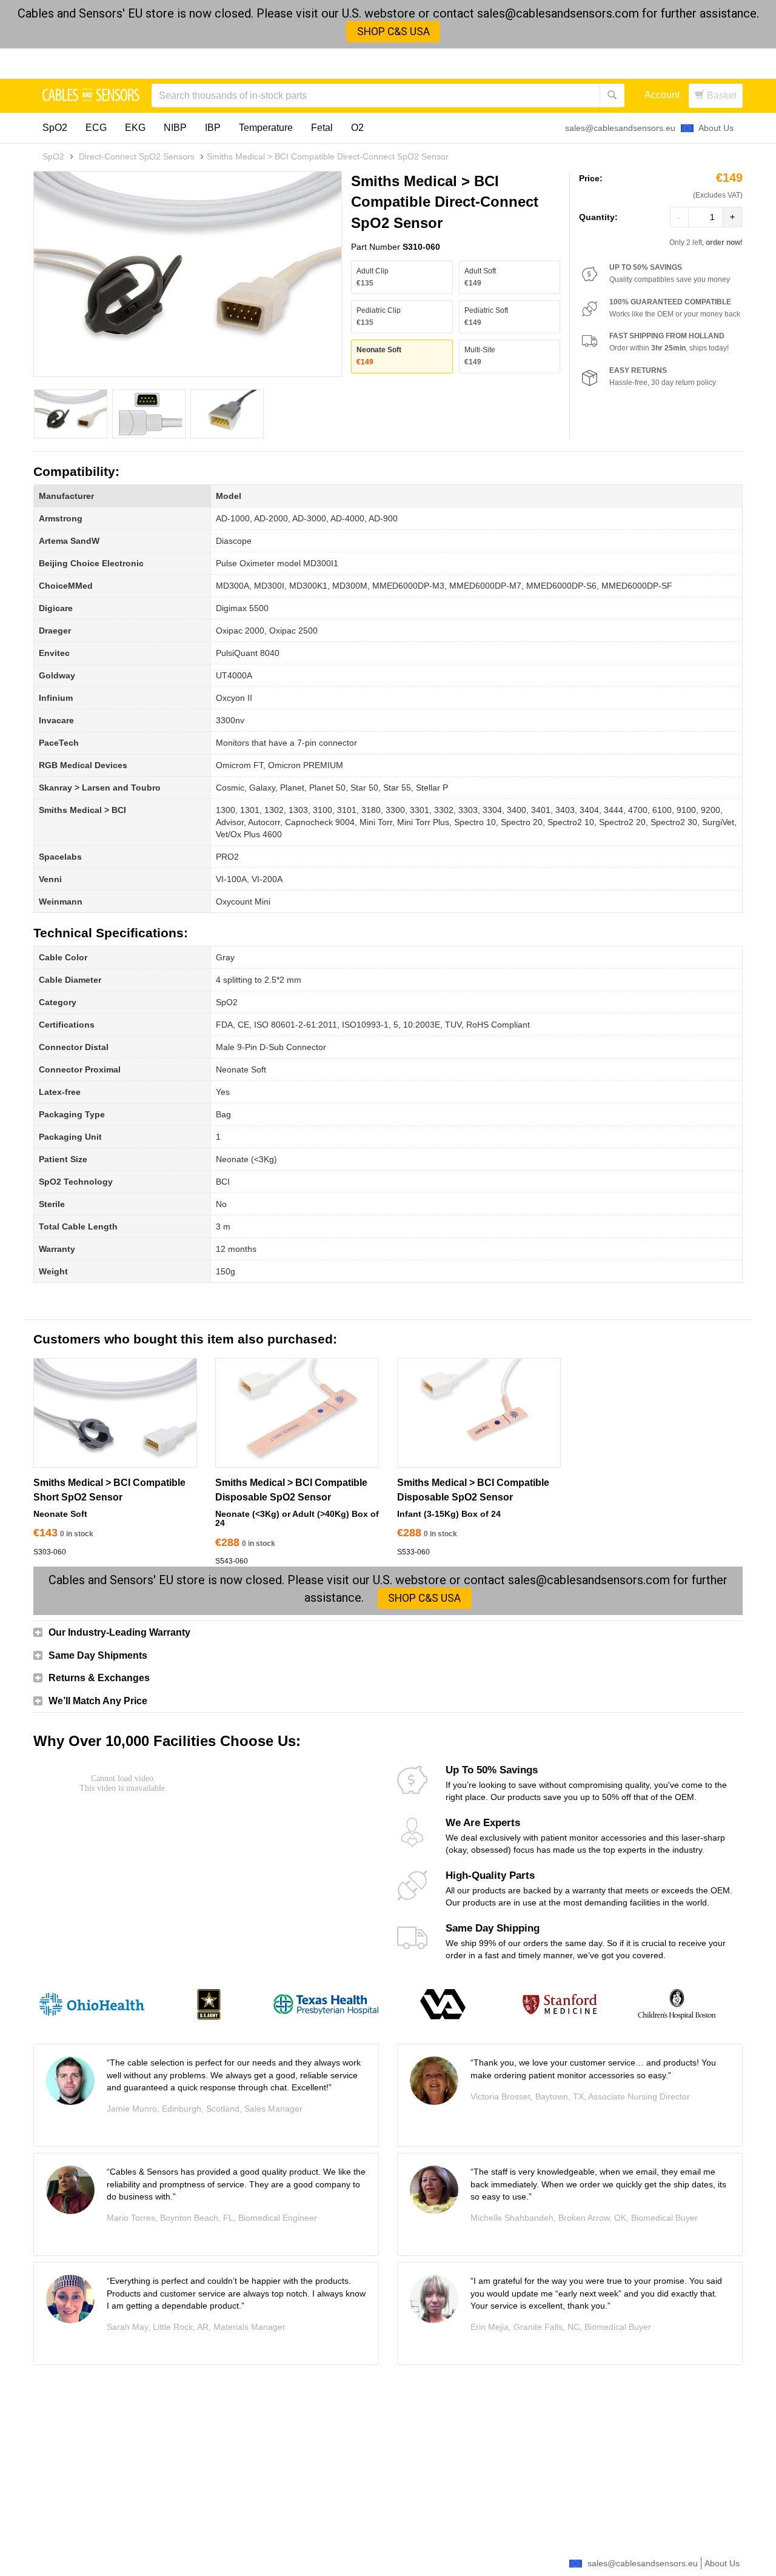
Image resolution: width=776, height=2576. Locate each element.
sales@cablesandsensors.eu (620, 128)
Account (662, 95)
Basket (721, 95)
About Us (716, 128)
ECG (96, 128)
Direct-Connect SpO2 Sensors (137, 156)
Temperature (266, 128)
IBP (213, 128)
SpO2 (55, 128)
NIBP (175, 128)
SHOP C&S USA (393, 32)
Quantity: (598, 217)
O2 (357, 128)
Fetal (322, 128)
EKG (135, 128)
